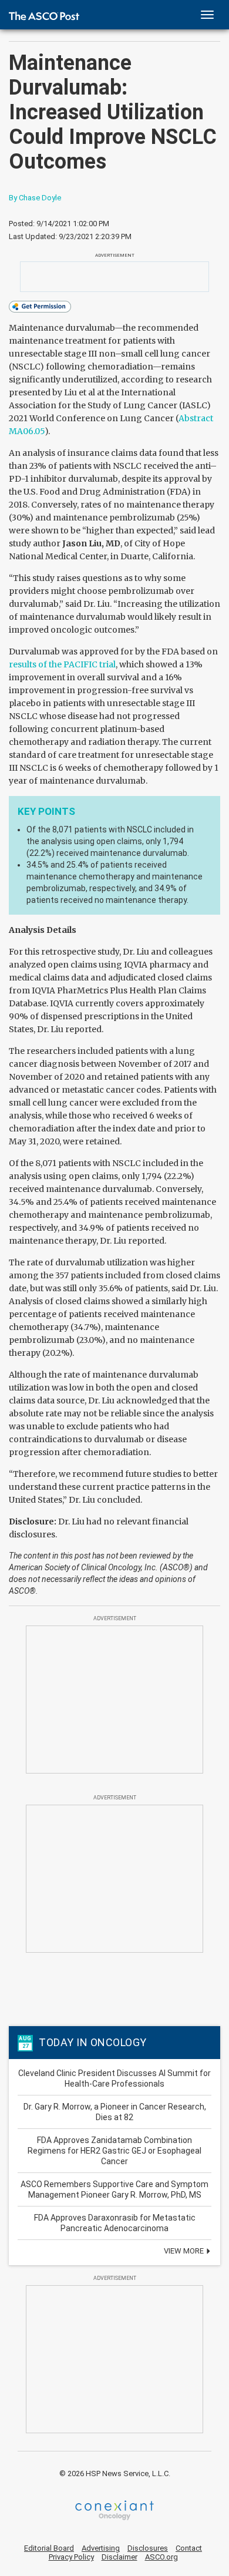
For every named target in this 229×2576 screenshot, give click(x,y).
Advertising (101, 2548)
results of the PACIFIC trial (62, 664)
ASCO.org (161, 2557)
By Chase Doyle (35, 198)
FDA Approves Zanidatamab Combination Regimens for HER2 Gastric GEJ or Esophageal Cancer (114, 2151)
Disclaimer (119, 2557)
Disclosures (148, 2548)
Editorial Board (49, 2548)
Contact (189, 2548)
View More (185, 2251)
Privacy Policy (71, 2557)
